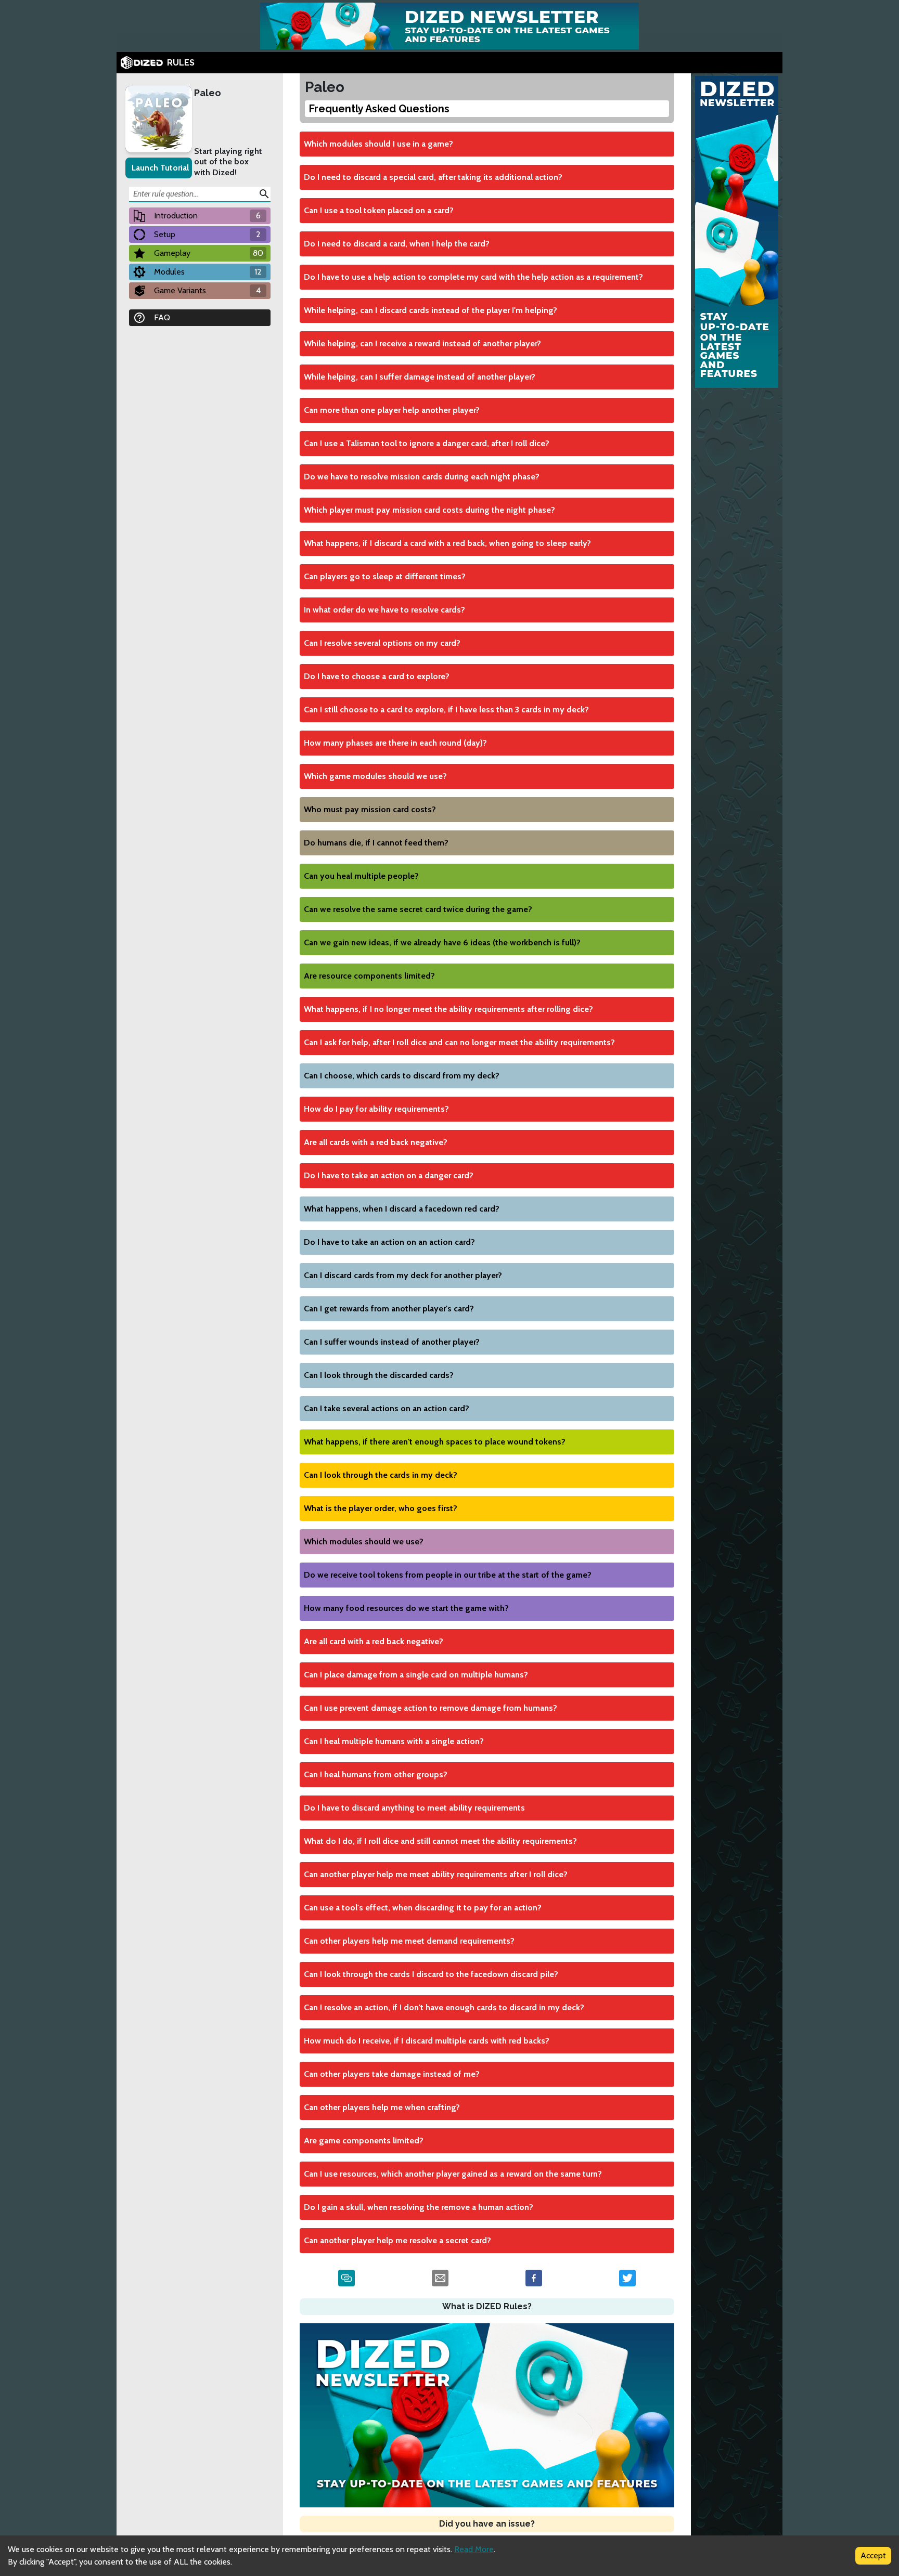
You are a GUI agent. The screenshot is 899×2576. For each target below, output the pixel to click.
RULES (181, 63)
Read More (474, 2549)
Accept (873, 2555)
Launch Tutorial (160, 168)
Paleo (208, 93)
